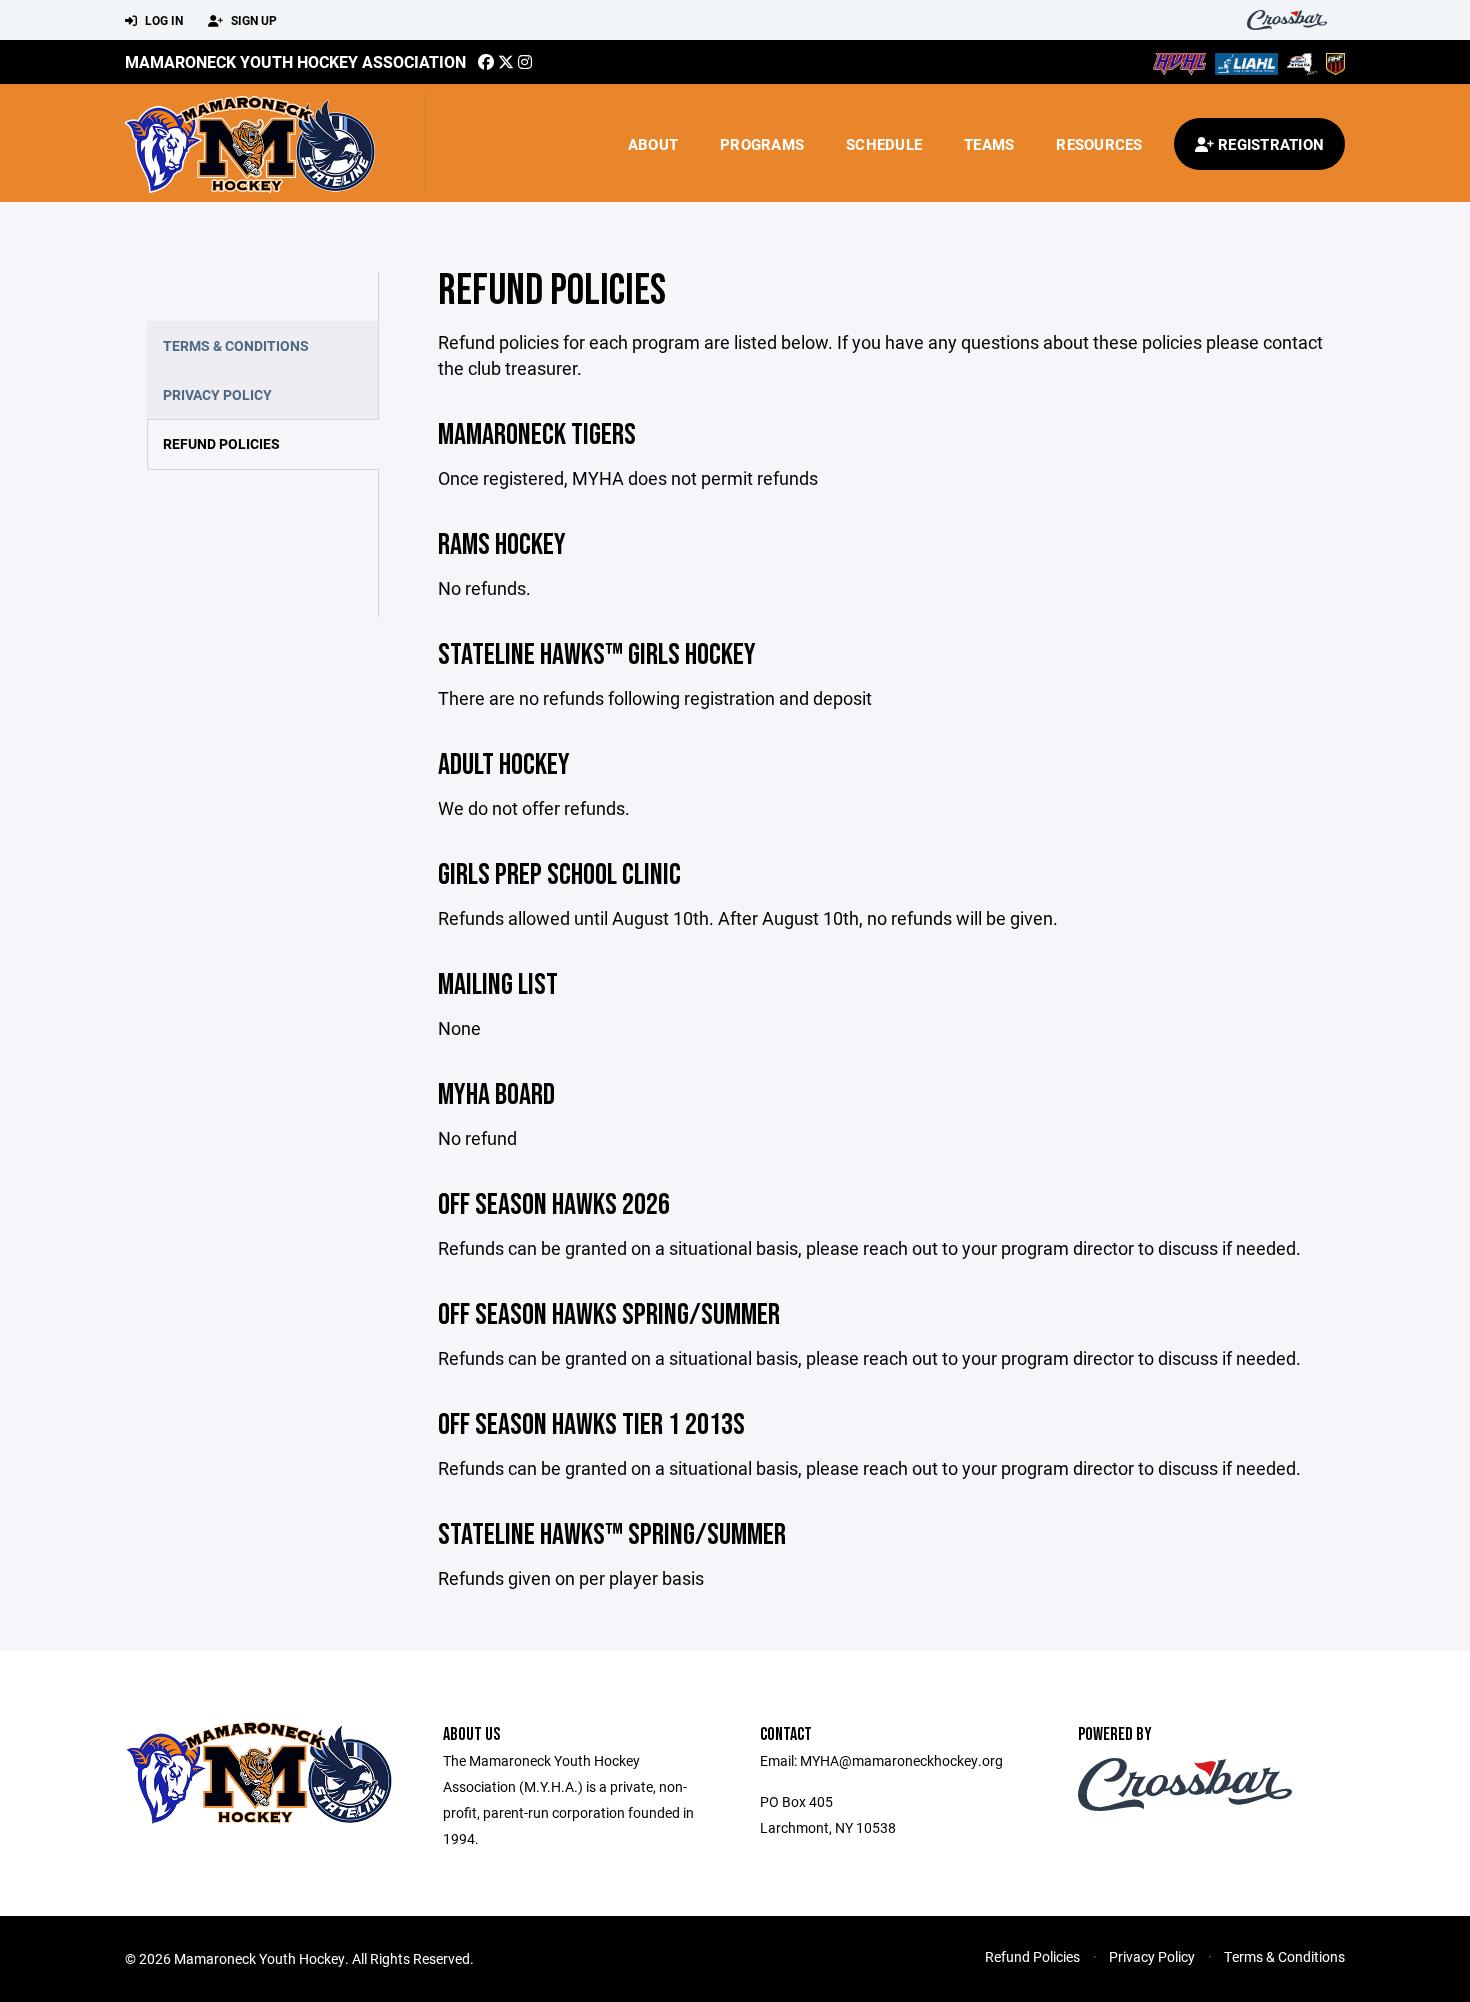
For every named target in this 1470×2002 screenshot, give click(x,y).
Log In (162, 20)
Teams (989, 144)
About (653, 144)
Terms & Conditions (236, 345)
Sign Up (252, 20)
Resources (1099, 144)
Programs (762, 144)
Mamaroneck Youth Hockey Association (295, 61)
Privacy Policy (217, 394)
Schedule (884, 144)
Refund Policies (221, 443)
